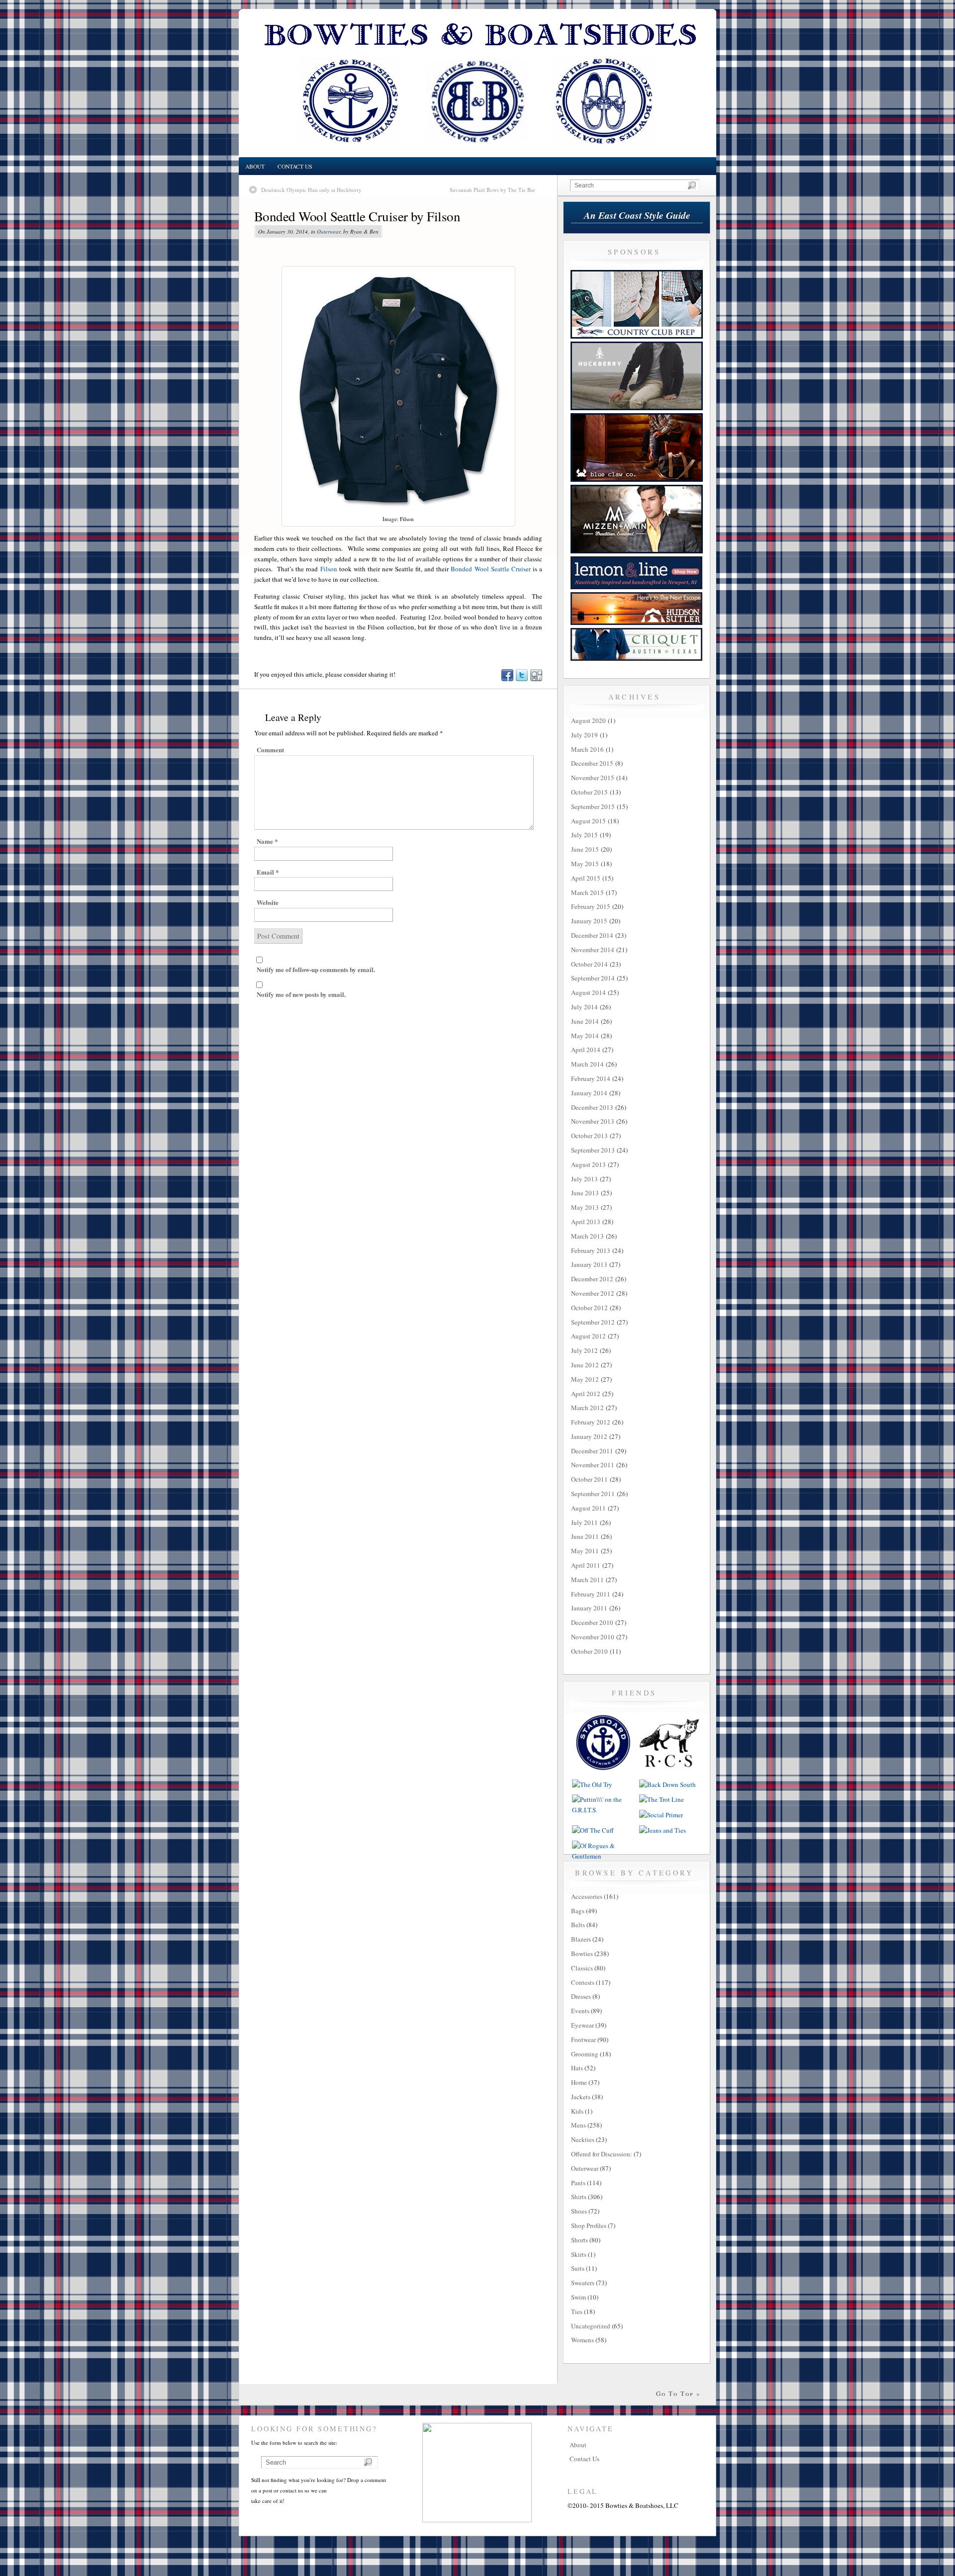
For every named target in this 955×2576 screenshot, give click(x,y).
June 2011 (585, 1536)
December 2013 (592, 1107)
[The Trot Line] (662, 1799)
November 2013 (593, 1121)
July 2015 (584, 835)
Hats (577, 2068)
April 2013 (586, 1222)
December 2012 (592, 1279)
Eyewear (582, 2025)
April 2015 (586, 878)
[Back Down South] (668, 1784)
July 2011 (584, 1522)
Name (267, 841)
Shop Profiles (589, 2225)
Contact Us (295, 166)
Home (579, 2082)
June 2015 (585, 849)
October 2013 (589, 1136)
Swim (578, 2297)
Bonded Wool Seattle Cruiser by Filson (357, 216)
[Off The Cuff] (593, 1830)
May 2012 (585, 1379)
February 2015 (591, 906)
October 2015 (589, 792)
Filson (329, 569)
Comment (270, 750)
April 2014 (586, 1050)
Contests (583, 1982)
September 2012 (593, 1322)
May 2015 (585, 864)
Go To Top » (678, 2394)
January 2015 (589, 921)
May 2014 (585, 1036)
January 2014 (589, 1093)
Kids (577, 2111)
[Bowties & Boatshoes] (477, 155)
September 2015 (593, 806)
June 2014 (585, 1021)
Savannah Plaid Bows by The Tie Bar (492, 190)
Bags (578, 1911)
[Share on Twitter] (521, 679)
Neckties (583, 2139)
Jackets (581, 2097)
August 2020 (588, 720)
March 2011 (587, 1580)
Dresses (581, 1996)
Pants (578, 2183)
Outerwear (329, 231)
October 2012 (589, 1308)
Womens (582, 2340)
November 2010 (593, 1637)
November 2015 (593, 778)
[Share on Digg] (536, 679)
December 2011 (592, 1451)
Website (268, 902)
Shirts (579, 2197)
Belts (578, 1925)
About (255, 166)
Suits (578, 2268)
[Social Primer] (661, 1815)
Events (580, 2011)
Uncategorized (591, 2326)
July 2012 (584, 1350)
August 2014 (588, 992)
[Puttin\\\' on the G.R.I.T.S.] (603, 1810)
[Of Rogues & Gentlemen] (603, 1856)
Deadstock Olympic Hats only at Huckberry (311, 190)
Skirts (579, 2254)
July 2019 (584, 735)
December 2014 (592, 935)
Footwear (583, 2040)
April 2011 (586, 1565)
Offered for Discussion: (602, 2154)
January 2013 (589, 1264)
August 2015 (588, 821)
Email (268, 872)
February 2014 (591, 1078)
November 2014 (593, 950)
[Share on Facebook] (507, 679)
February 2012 (591, 1422)
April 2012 (586, 1394)
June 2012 (585, 1365)
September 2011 (593, 1494)
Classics (582, 1968)
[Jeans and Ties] (663, 1830)
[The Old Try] (592, 1784)
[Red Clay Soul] (670, 1772)
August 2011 (588, 1508)
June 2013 (585, 1193)
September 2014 (593, 978)
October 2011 (589, 1479)
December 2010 (592, 1622)
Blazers (581, 1939)
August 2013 (588, 1164)
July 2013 (584, 1179)
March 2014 (587, 1064)
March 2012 (587, 1408)
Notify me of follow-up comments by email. (316, 969)
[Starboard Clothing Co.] (603, 1772)
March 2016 (587, 749)
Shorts (579, 2240)
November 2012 (593, 1293)
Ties (577, 2311)
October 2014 (589, 964)
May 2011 (585, 1551)
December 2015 (592, 763)
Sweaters (583, 2283)
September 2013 (593, 1150)
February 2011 (591, 1594)
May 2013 (585, 1207)
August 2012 (588, 1336)
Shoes (579, 2211)
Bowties (582, 1954)
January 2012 (589, 1436)
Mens (578, 2125)
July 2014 (584, 1007)
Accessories (587, 1896)
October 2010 (589, 1651)
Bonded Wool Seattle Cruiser (490, 569)
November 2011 (593, 1465)
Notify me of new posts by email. (301, 994)
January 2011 (589, 1608)
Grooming (585, 2054)
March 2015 (587, 892)
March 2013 (587, 1236)
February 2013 (591, 1250)
